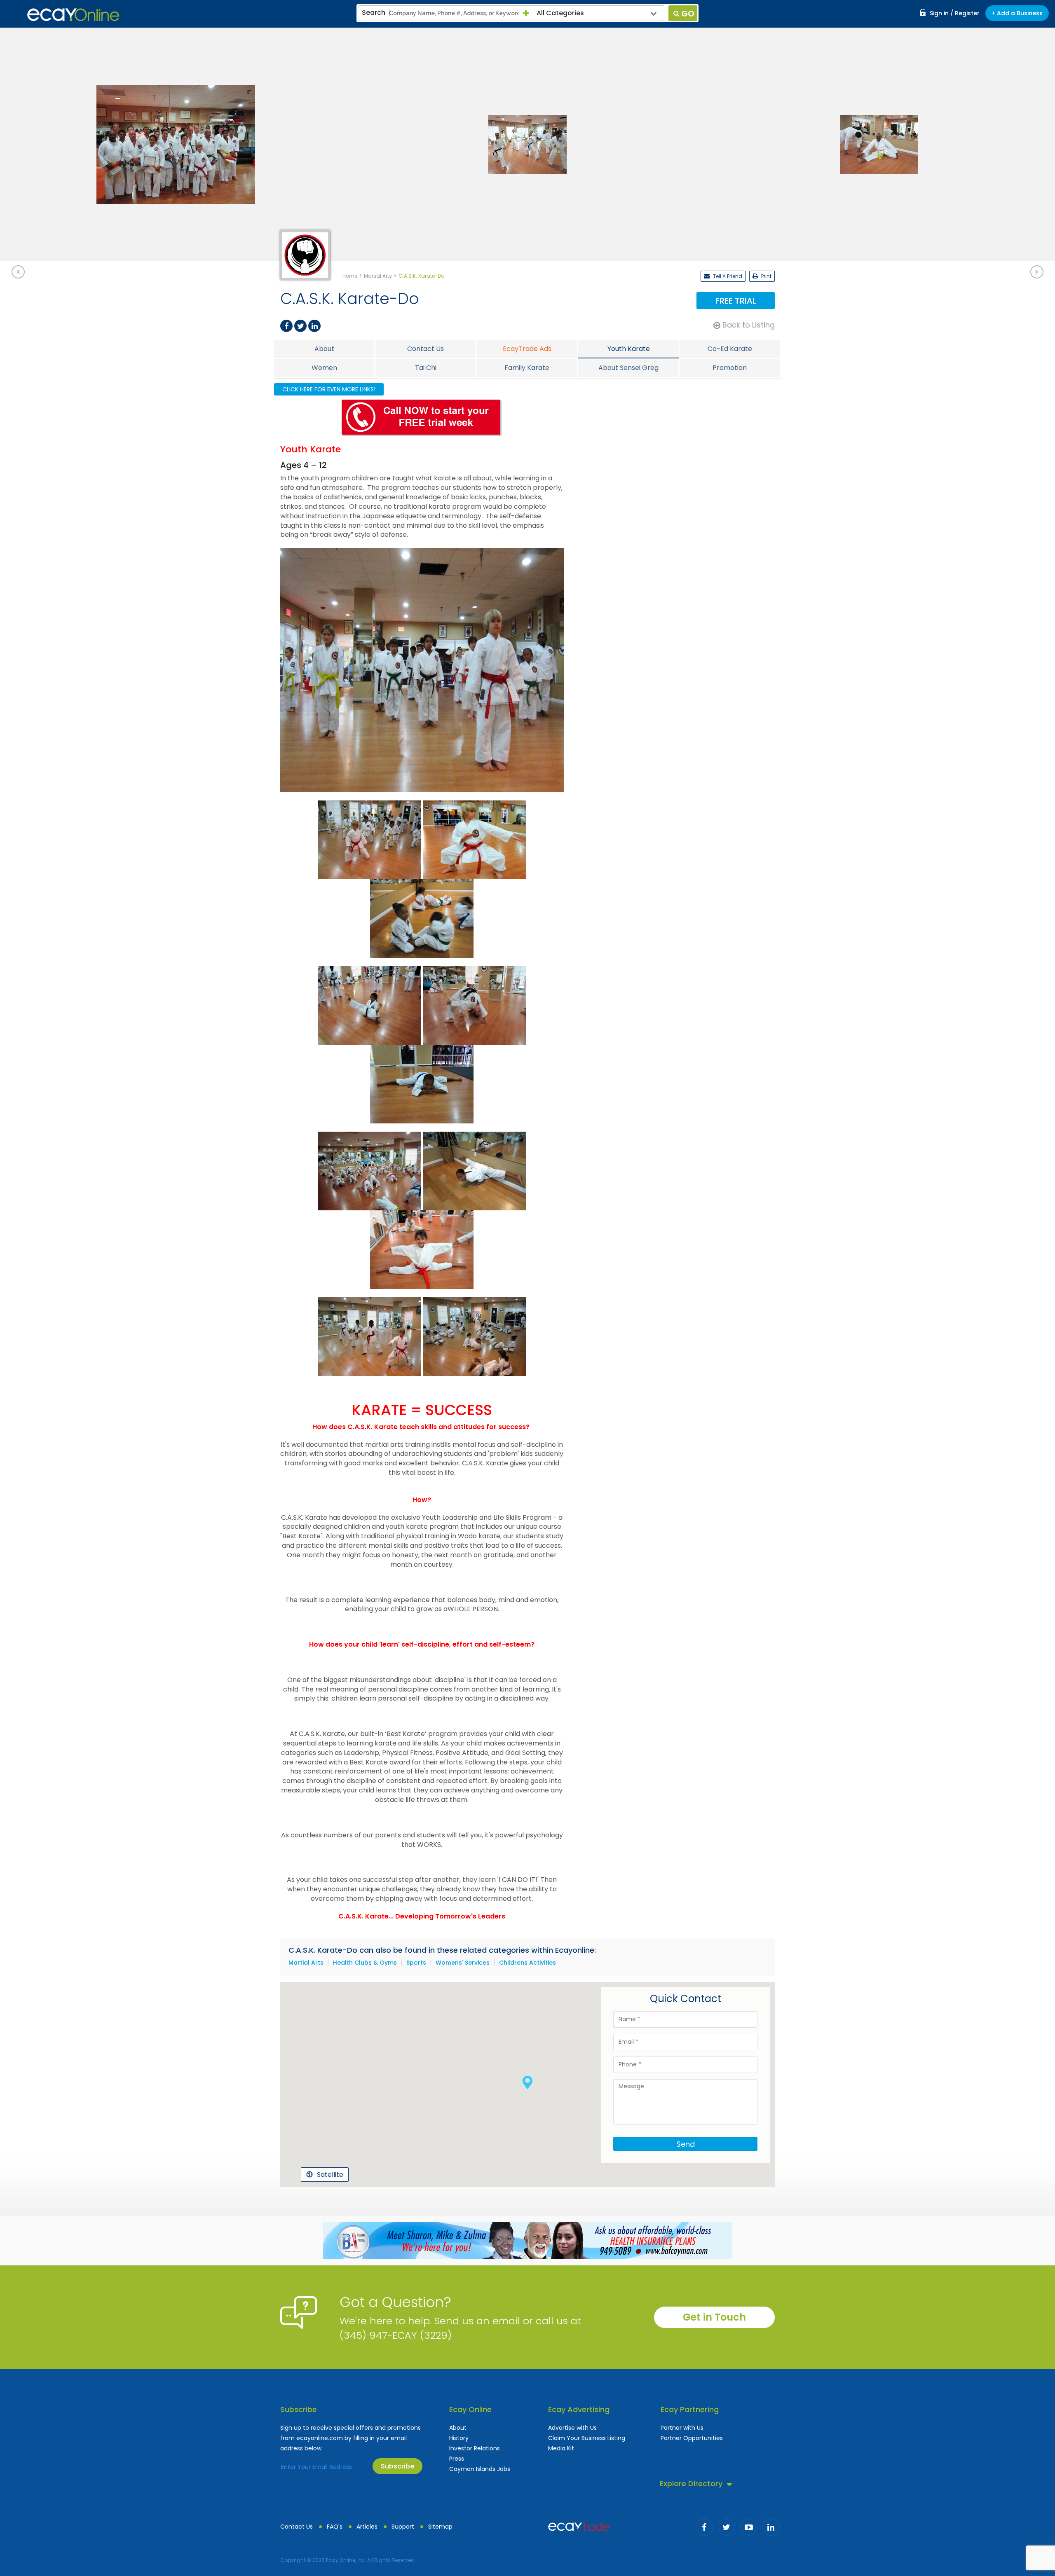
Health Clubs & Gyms (365, 1963)
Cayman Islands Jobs (480, 2469)
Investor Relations (475, 2448)
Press (457, 2459)
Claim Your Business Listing (587, 2438)
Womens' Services (463, 1963)
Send (686, 2144)
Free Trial (736, 301)
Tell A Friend (727, 276)
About (458, 2428)
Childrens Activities (527, 1963)
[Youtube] (749, 2527)
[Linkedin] (314, 326)
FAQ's (335, 2527)
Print (766, 276)
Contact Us (297, 2527)
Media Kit (561, 2448)
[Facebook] (286, 326)
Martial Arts (306, 1963)
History (459, 2438)
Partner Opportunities (692, 2438)
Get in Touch (714, 2317)
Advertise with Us (572, 2428)
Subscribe (397, 2466)
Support (403, 2527)
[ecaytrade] (579, 2526)
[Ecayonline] (73, 15)
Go (688, 14)
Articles (367, 2527)
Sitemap (440, 2527)
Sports (416, 1963)
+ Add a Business (1017, 13)
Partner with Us (682, 2428)
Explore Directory (691, 2484)
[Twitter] (300, 326)
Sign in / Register (955, 13)
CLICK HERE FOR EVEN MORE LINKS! (329, 389)
